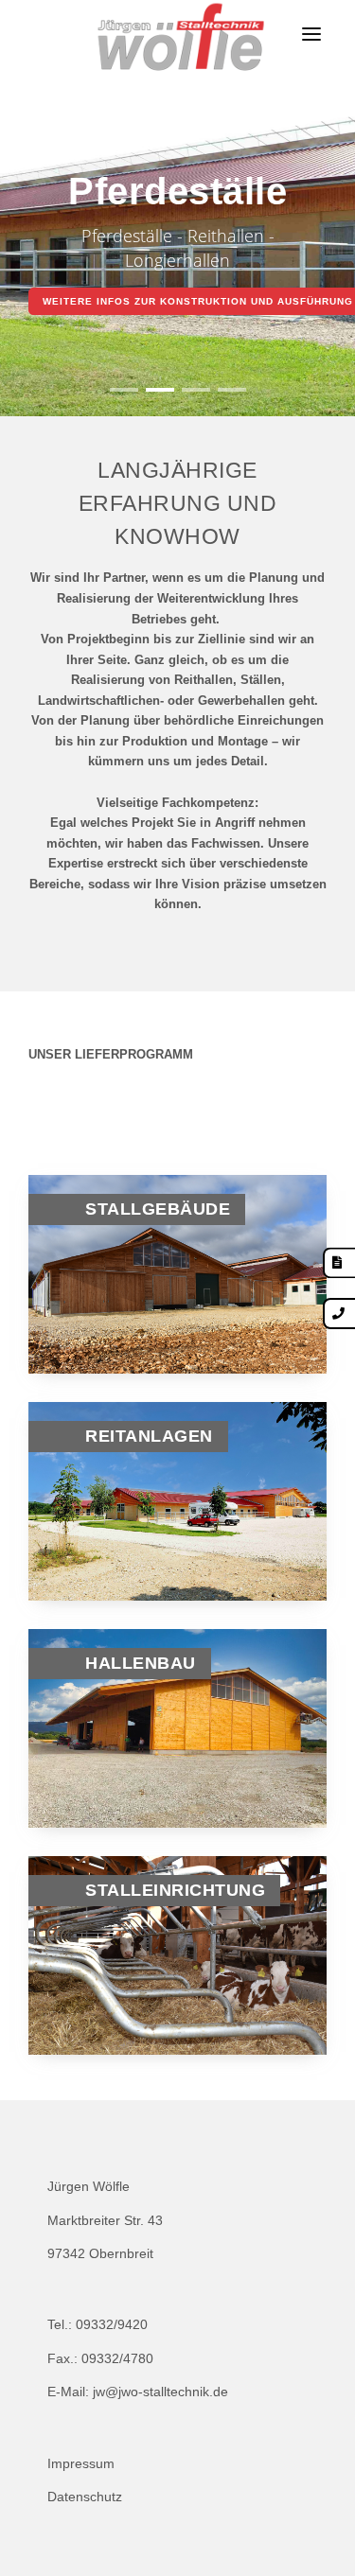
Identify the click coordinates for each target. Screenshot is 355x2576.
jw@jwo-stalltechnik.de (160, 2392)
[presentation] (37, 261)
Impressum (81, 2463)
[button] (124, 390)
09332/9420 (112, 2324)
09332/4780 (117, 2358)
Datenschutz (85, 2497)
